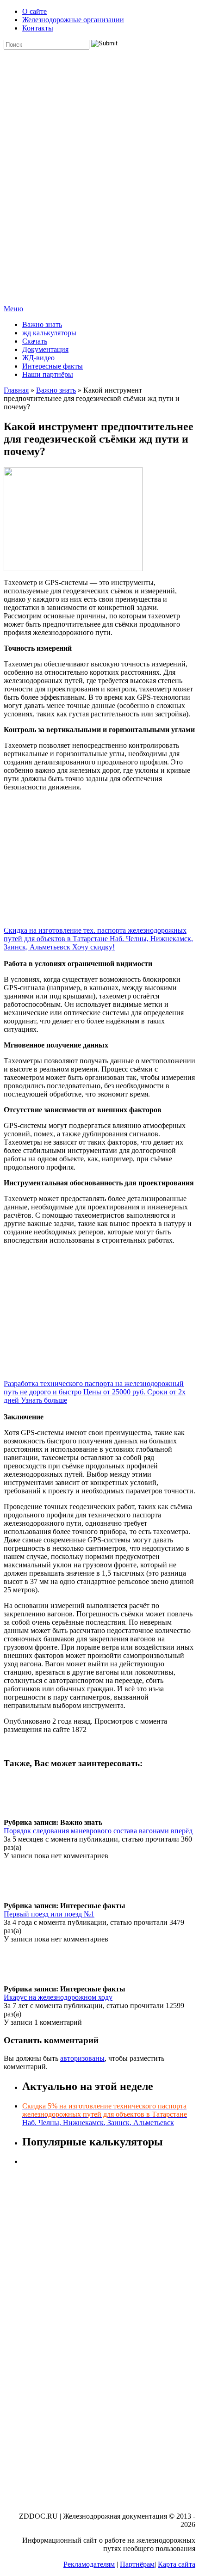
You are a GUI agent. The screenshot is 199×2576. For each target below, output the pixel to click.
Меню (13, 309)
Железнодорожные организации (73, 20)
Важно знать (42, 324)
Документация (45, 349)
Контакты (38, 28)
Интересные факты (53, 366)
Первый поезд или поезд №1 (49, 1914)
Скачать (35, 341)
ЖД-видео (38, 358)
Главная (16, 390)
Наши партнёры (48, 374)
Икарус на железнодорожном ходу (58, 1997)
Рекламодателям (89, 2564)
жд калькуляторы (49, 333)
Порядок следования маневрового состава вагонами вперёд (98, 1831)
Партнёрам (137, 2564)
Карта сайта (177, 2564)
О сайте (34, 11)
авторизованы (82, 2058)
